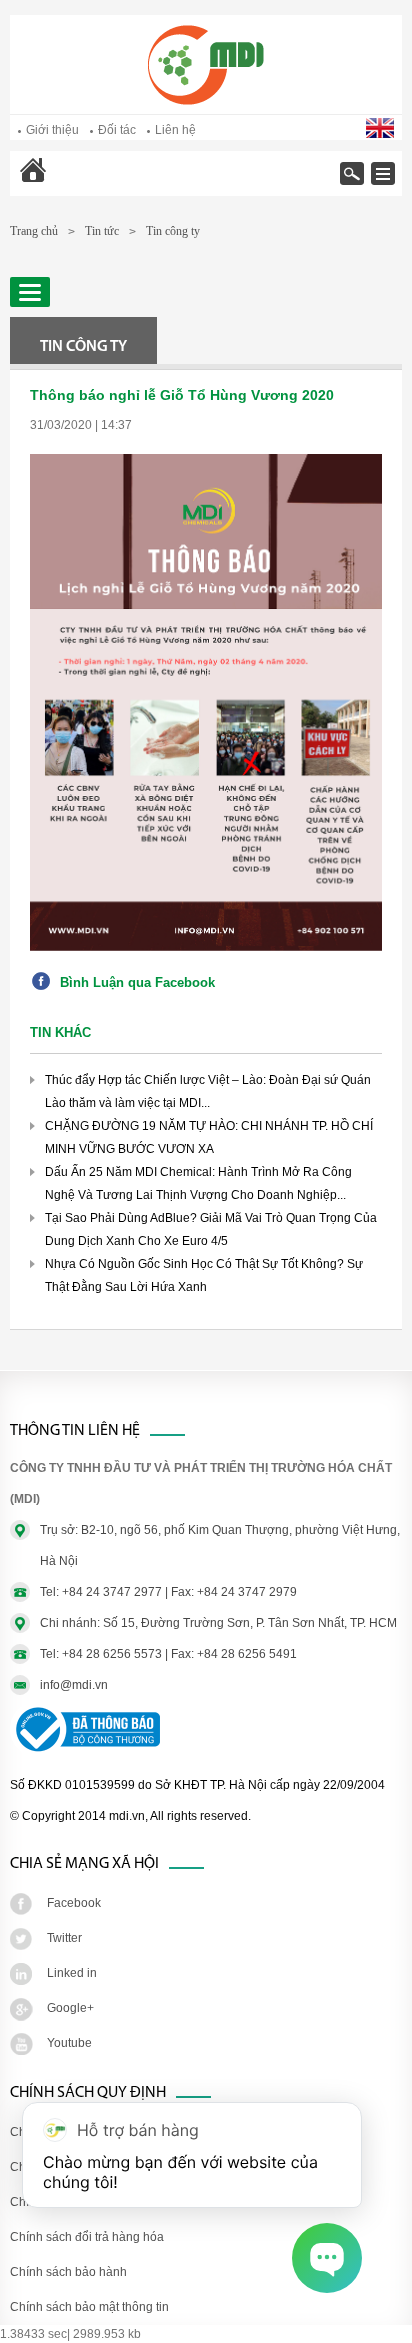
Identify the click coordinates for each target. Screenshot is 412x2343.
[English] (381, 134)
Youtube (69, 2043)
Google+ (70, 2008)
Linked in (72, 1973)
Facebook (74, 1903)
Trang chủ (85, 183)
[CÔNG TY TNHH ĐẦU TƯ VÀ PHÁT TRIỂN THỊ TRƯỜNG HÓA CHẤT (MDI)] (206, 101)
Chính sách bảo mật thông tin (89, 2307)
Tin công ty (173, 231)
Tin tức (102, 231)
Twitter (64, 1938)
